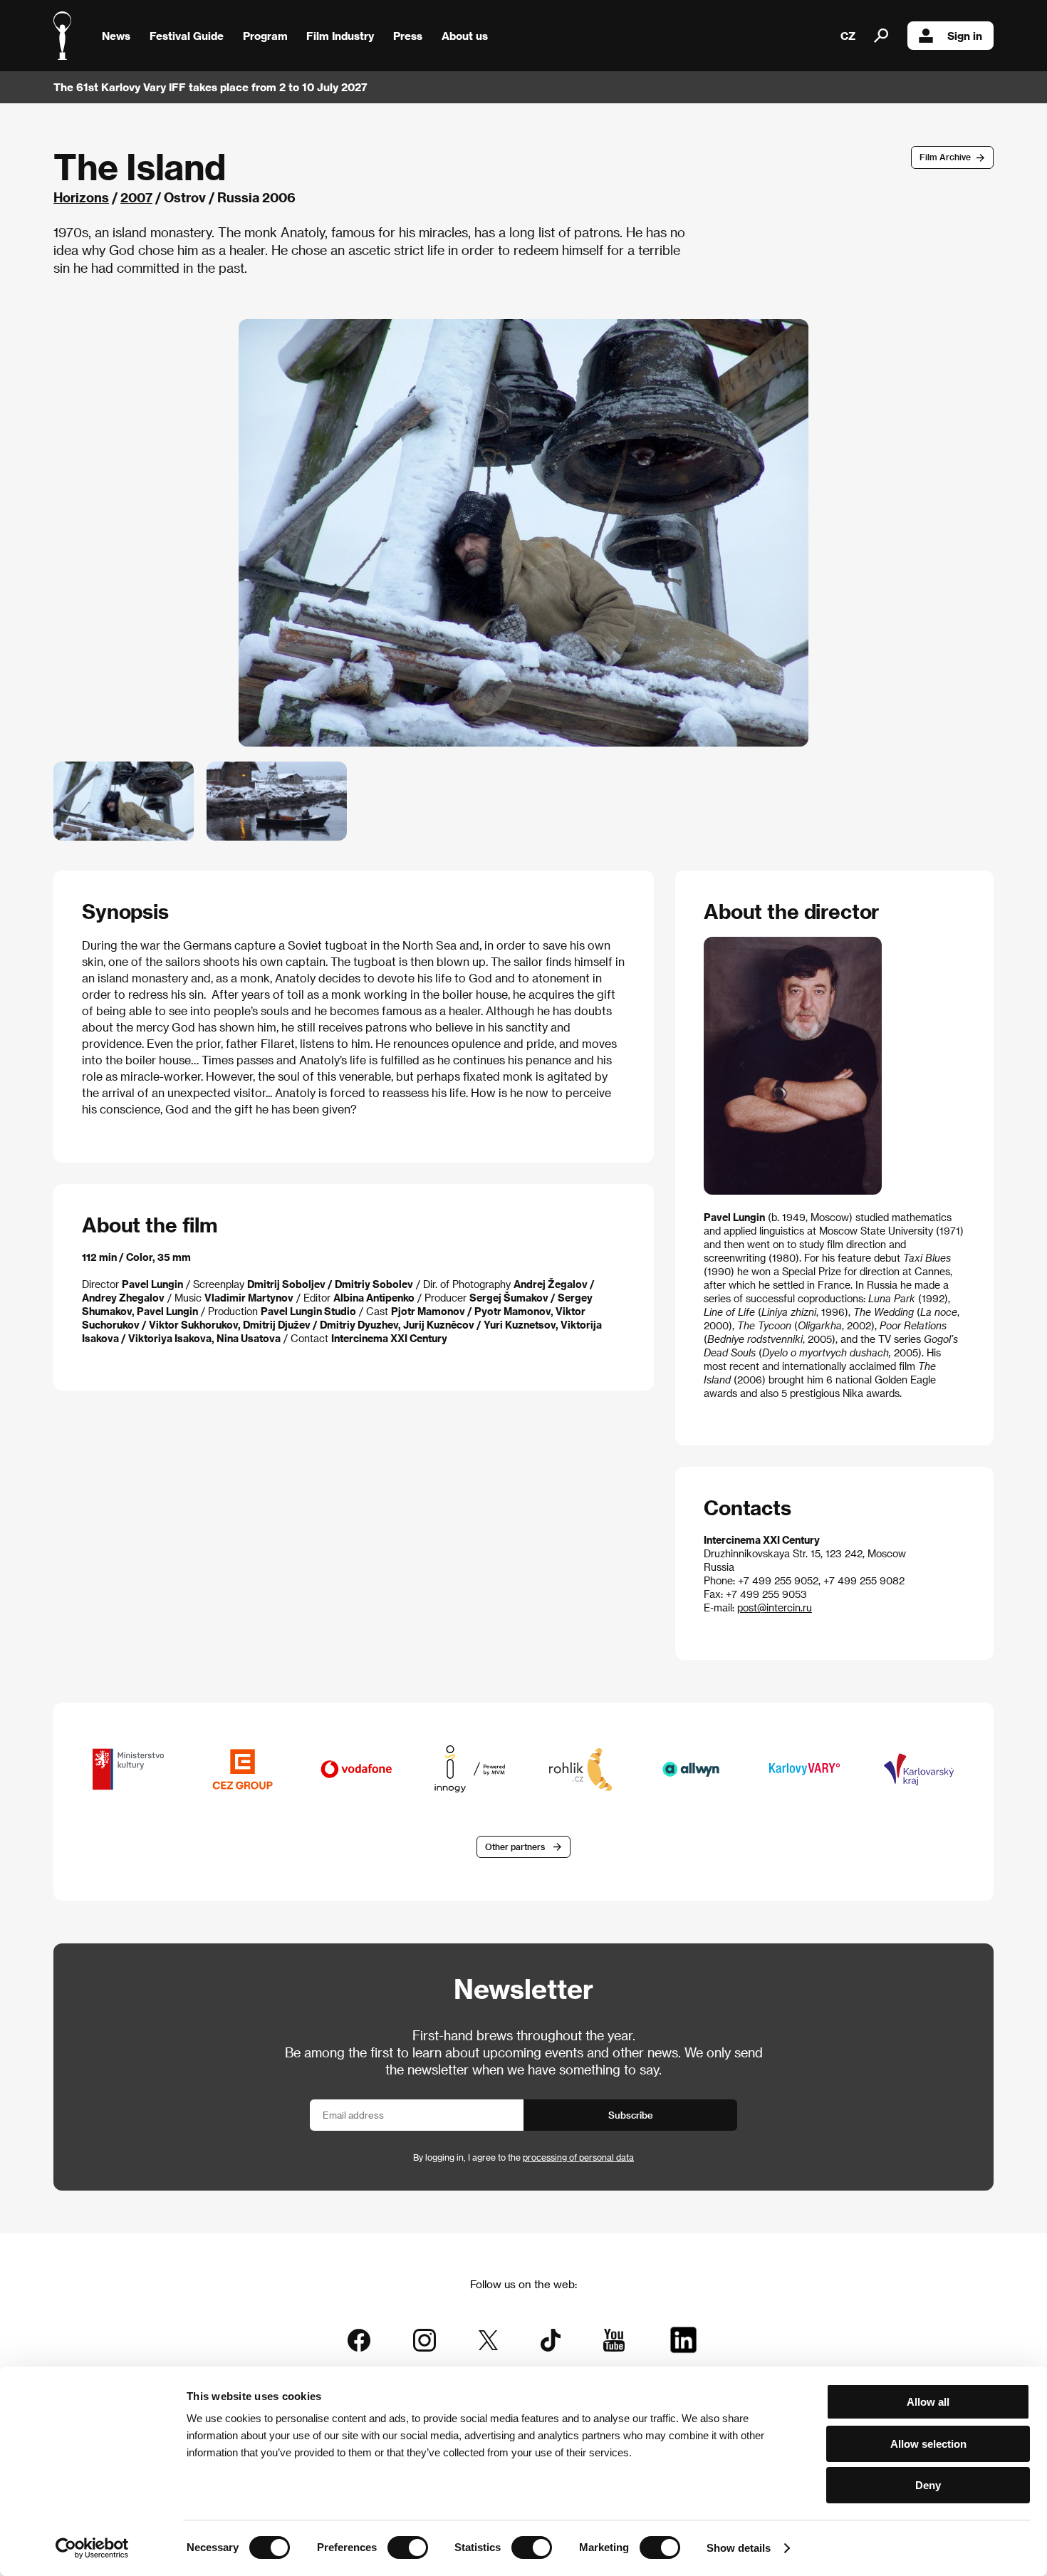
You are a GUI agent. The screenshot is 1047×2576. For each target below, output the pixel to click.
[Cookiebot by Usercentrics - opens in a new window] (92, 2548)
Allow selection (928, 2444)
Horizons (81, 197)
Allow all (928, 2402)
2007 (136, 197)
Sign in (965, 36)
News (116, 36)
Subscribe (631, 2115)
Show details (739, 2548)
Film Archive (945, 157)
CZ (848, 36)
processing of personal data (578, 2157)
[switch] (408, 2548)
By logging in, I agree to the (523, 2157)
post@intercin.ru (775, 1608)
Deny (928, 2485)
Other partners (515, 1847)
